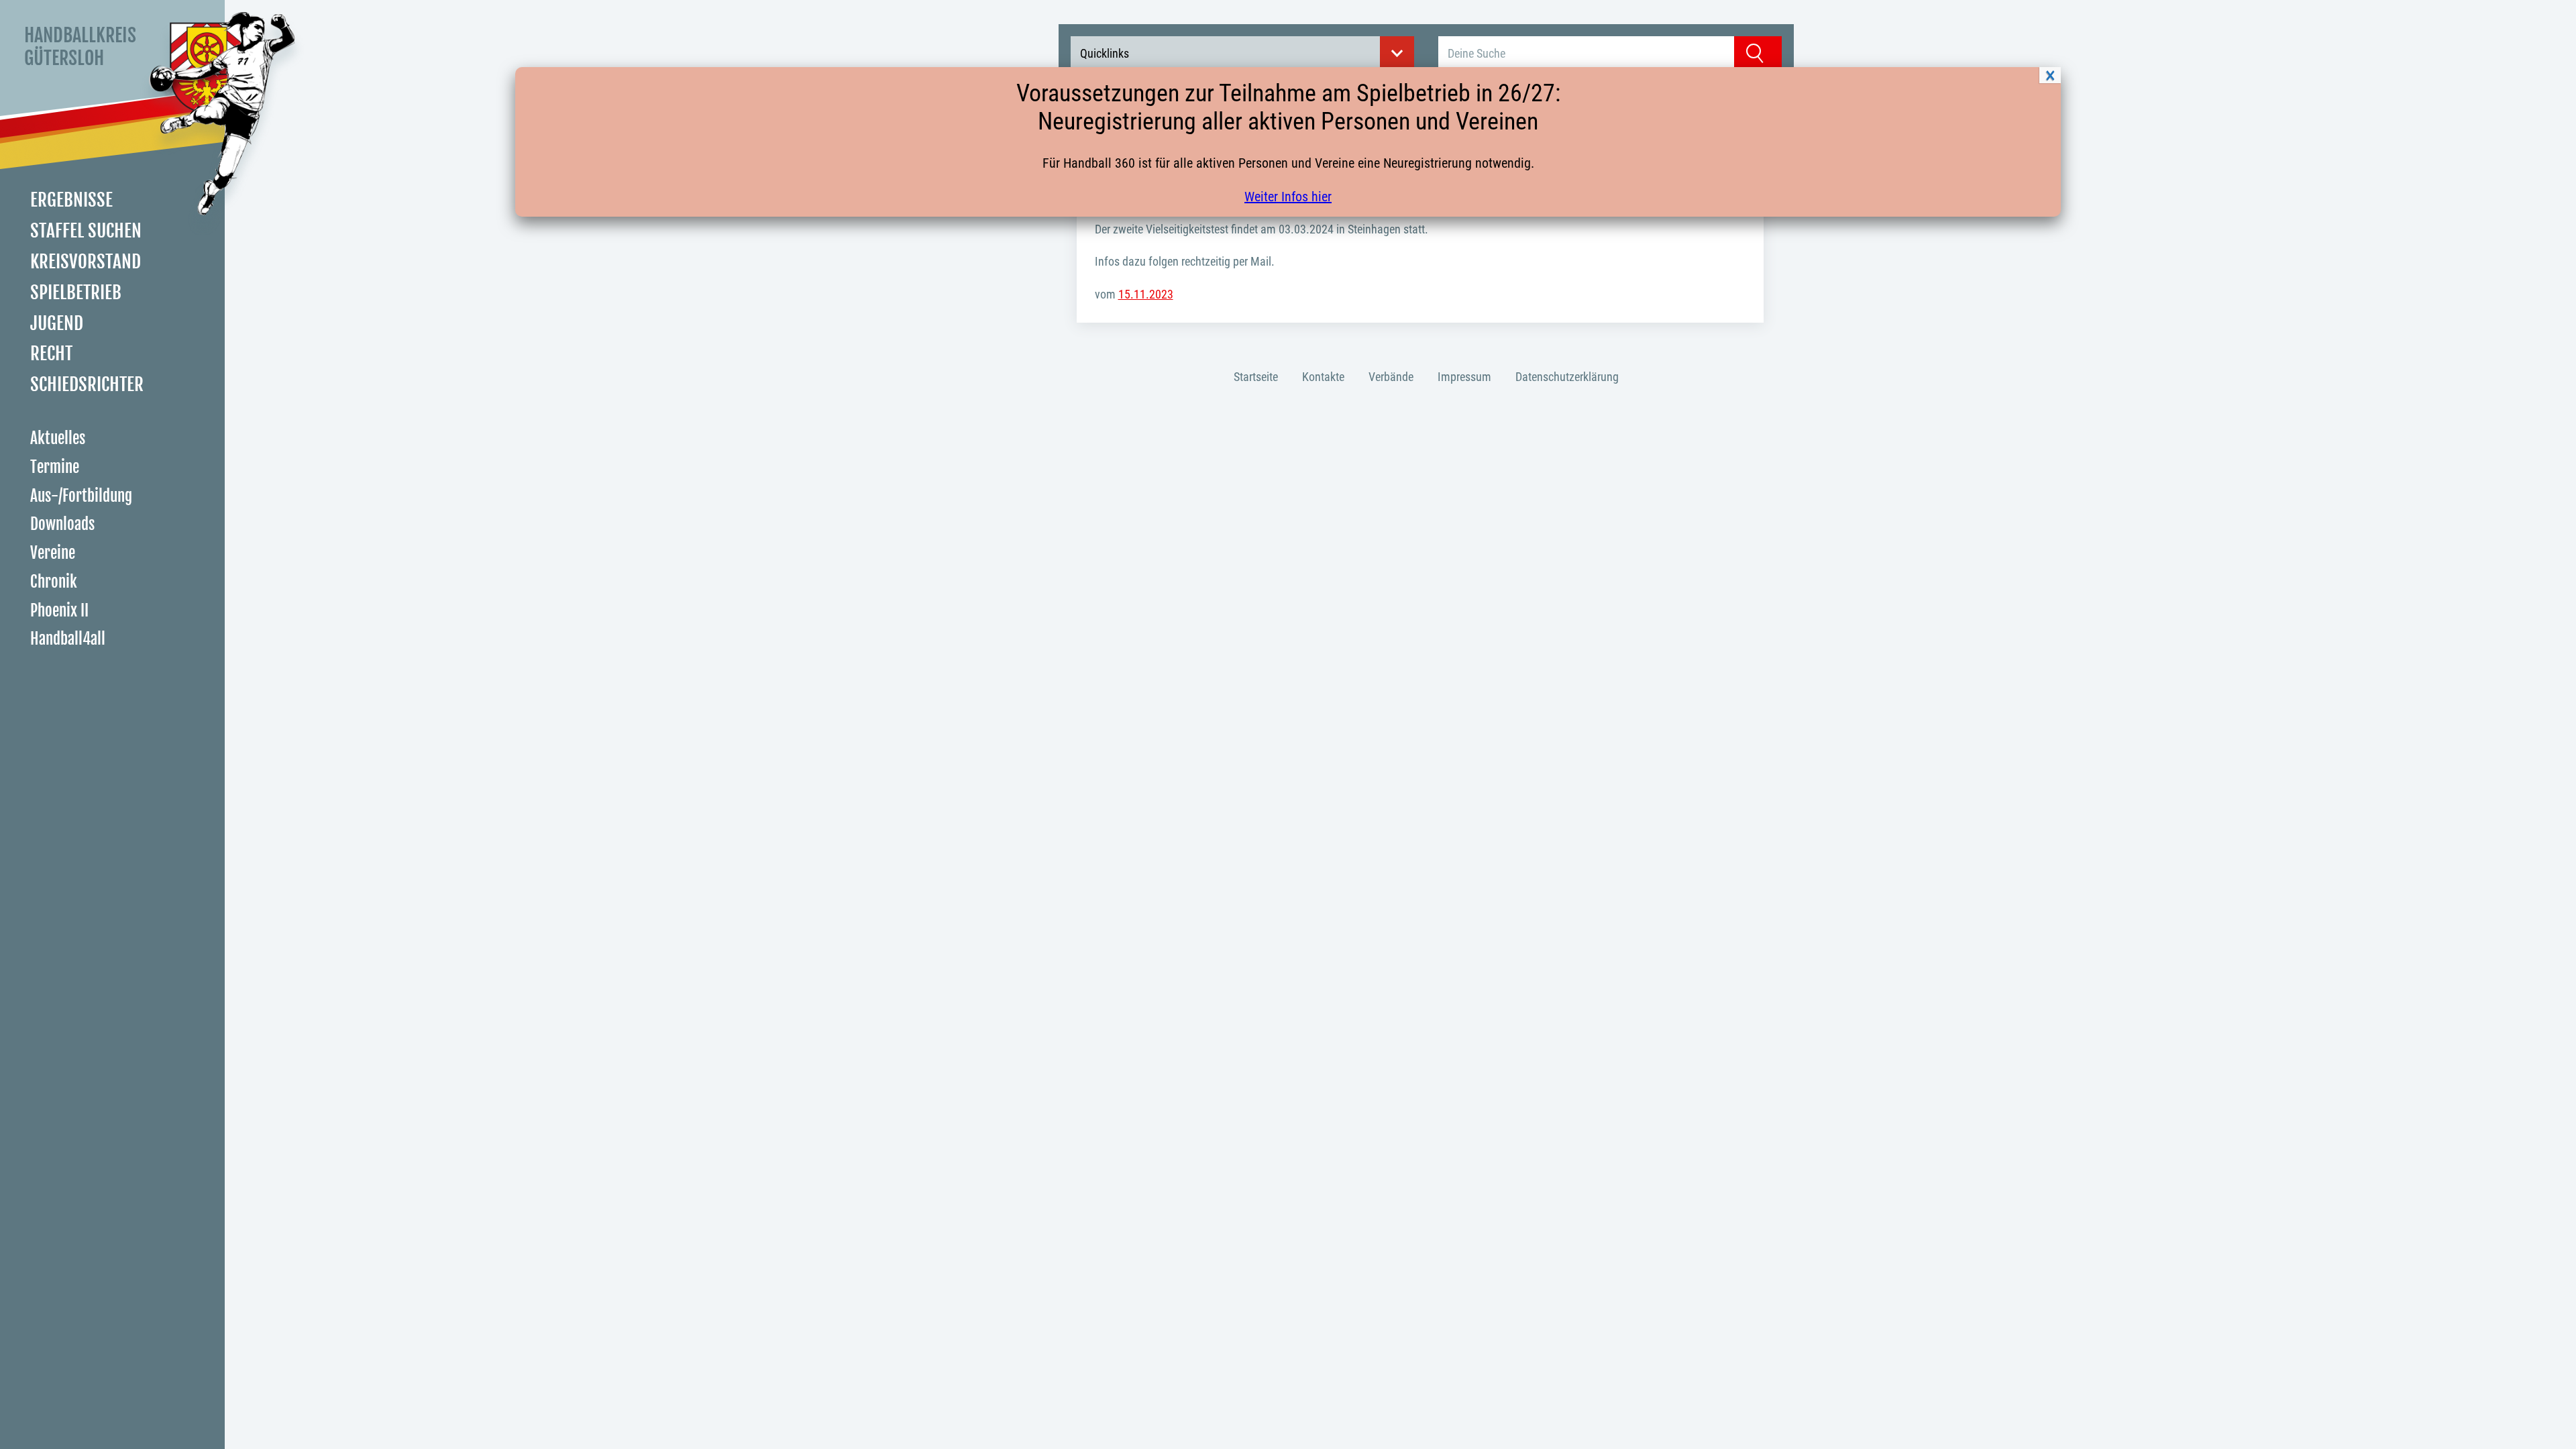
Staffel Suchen (86, 231)
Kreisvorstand (86, 262)
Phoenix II (59, 611)
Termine (55, 467)
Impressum (1464, 377)
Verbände (1391, 377)
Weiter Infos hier (1288, 197)
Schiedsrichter (87, 384)
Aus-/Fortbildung (81, 496)
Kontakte (1323, 377)
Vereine (53, 553)
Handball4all (68, 639)
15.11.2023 (1146, 294)
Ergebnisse (71, 200)
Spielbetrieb (76, 292)
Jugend (57, 323)
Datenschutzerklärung (1567, 377)
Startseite (1256, 377)
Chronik (54, 582)
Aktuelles (58, 438)
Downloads (62, 524)
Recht (51, 354)
